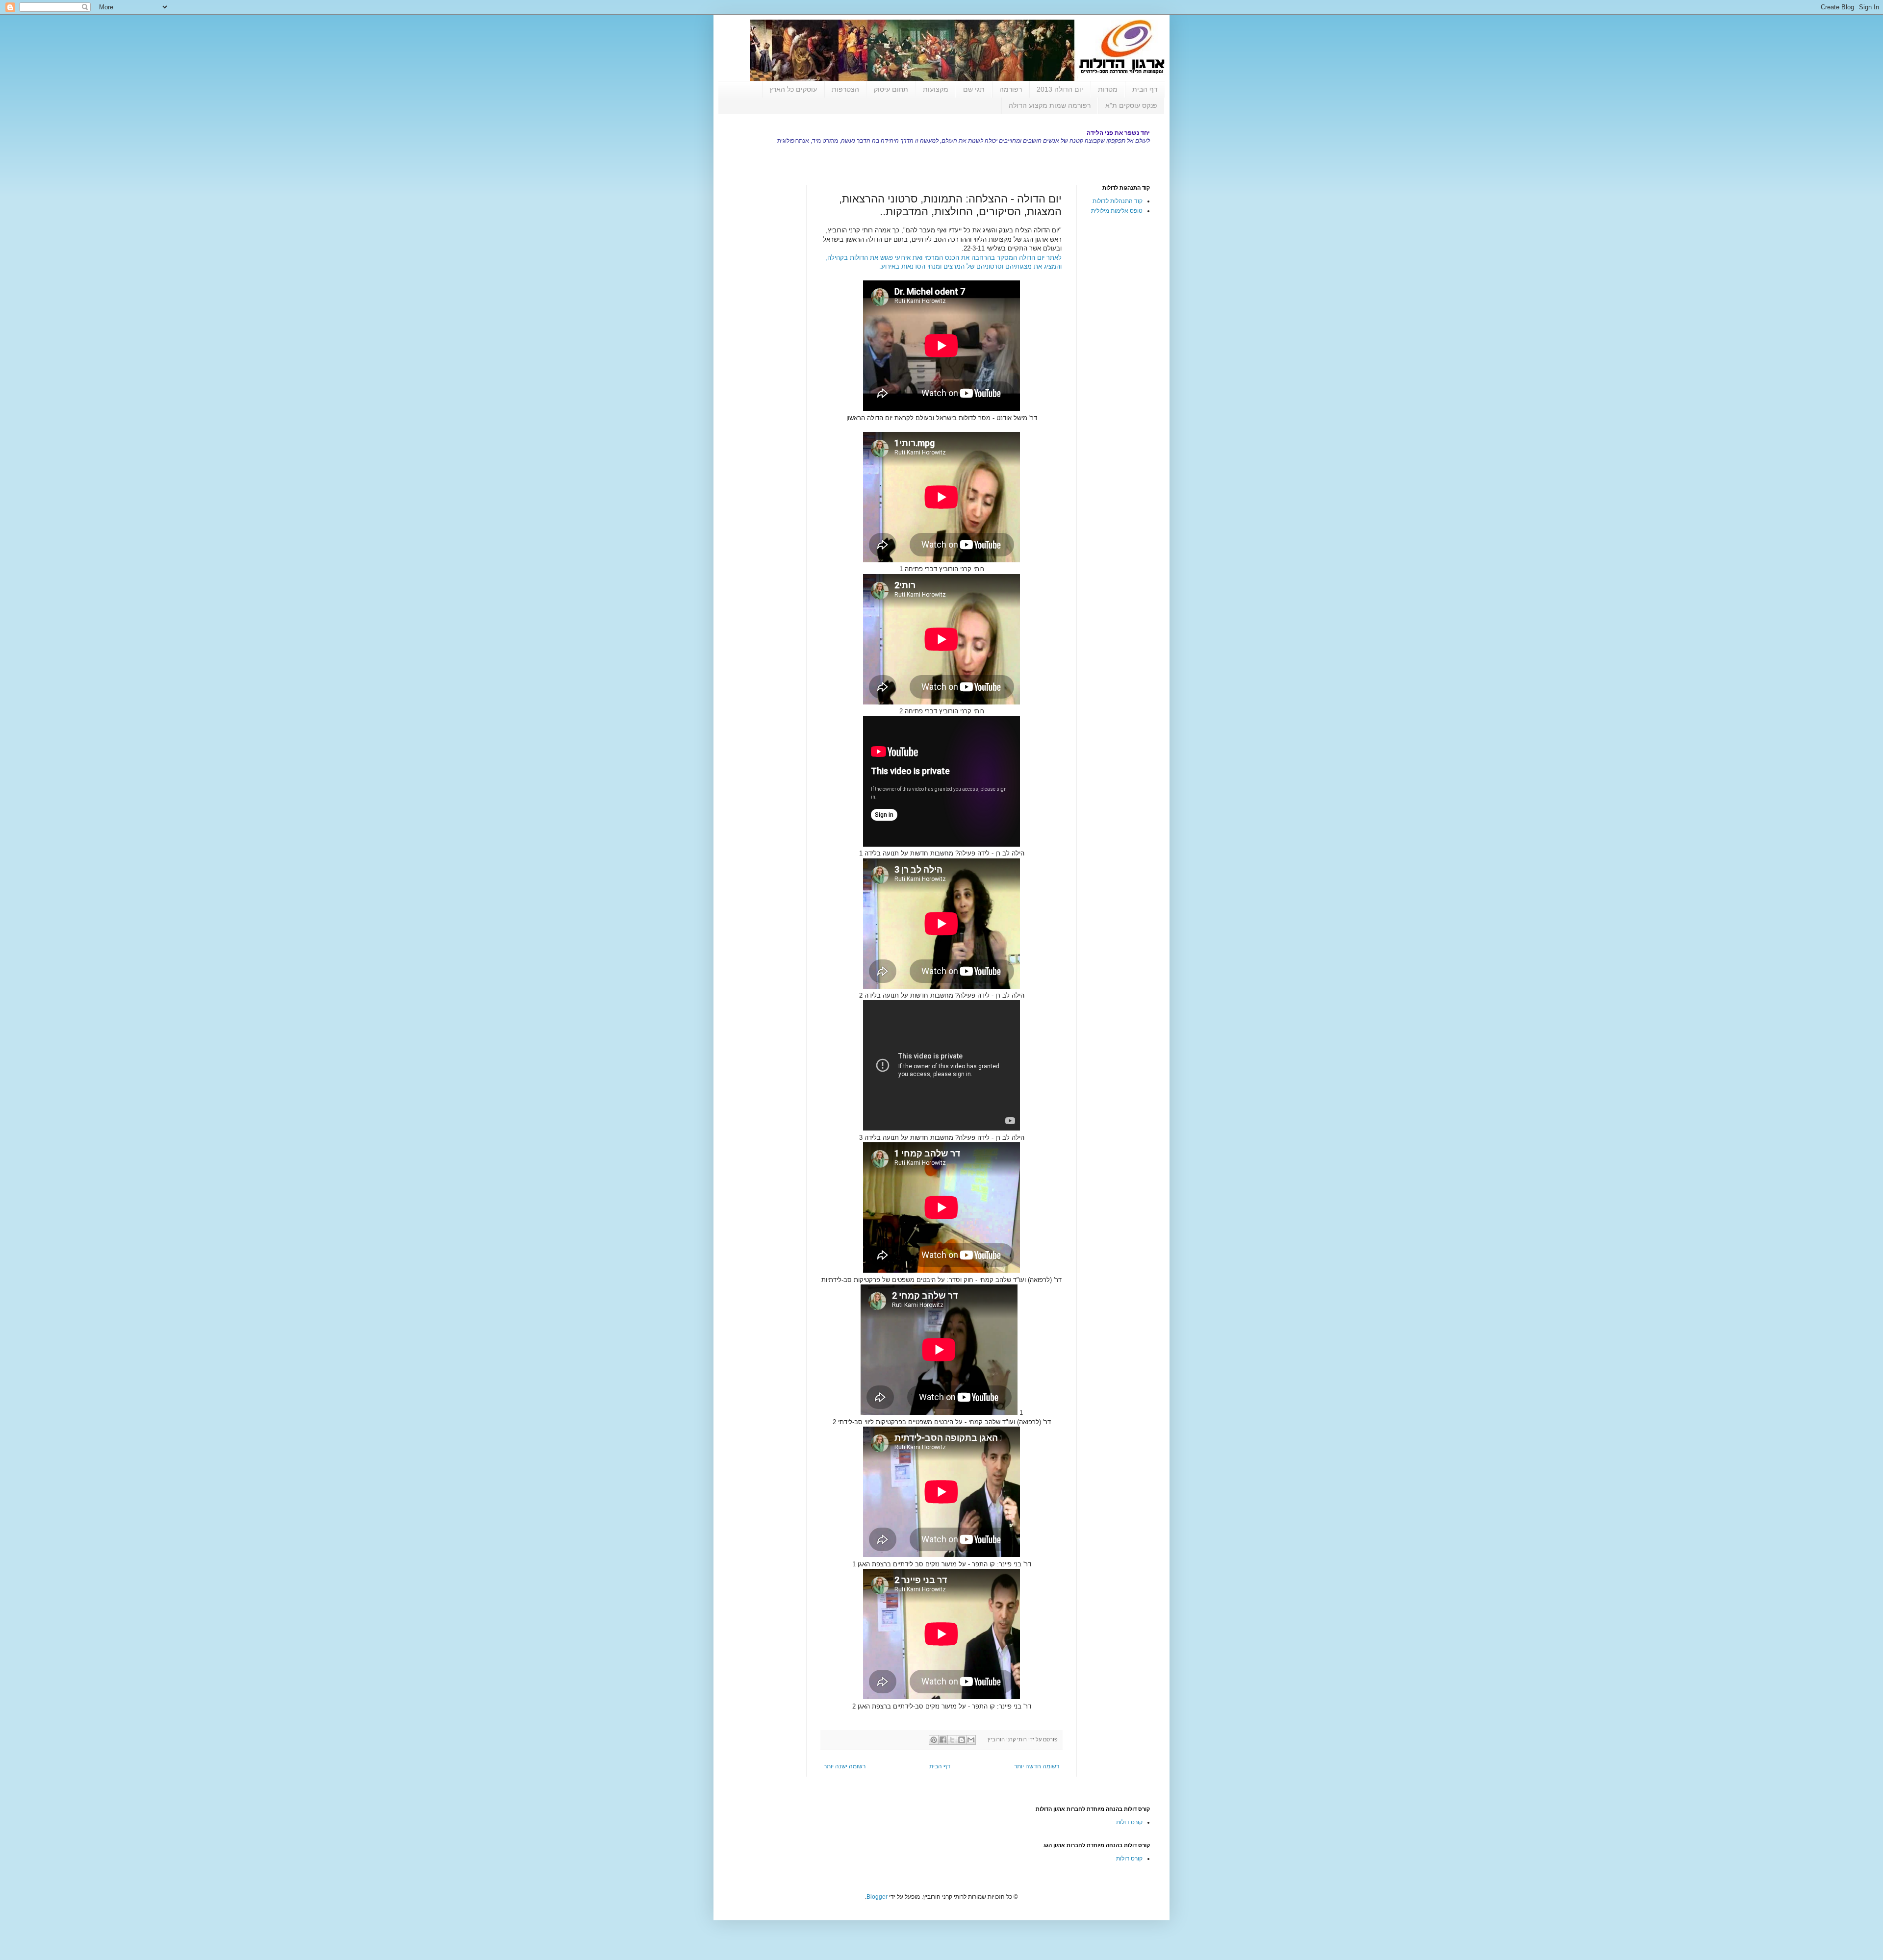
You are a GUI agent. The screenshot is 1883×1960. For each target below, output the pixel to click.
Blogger (877, 1897)
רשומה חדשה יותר (1037, 1766)
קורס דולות (1129, 1822)
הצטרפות (845, 89)
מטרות (1108, 89)
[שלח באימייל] (971, 1740)
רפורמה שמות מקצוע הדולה (1050, 105)
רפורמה (1011, 89)
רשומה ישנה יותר (845, 1766)
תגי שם (974, 89)
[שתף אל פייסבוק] (943, 1740)
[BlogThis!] (962, 1740)
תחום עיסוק (891, 89)
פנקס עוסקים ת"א (1131, 105)
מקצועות (936, 89)
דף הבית (1145, 89)
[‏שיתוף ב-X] (952, 1740)
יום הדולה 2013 (1060, 89)
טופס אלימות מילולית (1117, 211)
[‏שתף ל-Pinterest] (934, 1740)
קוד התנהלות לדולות (1118, 201)
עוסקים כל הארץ (793, 89)
